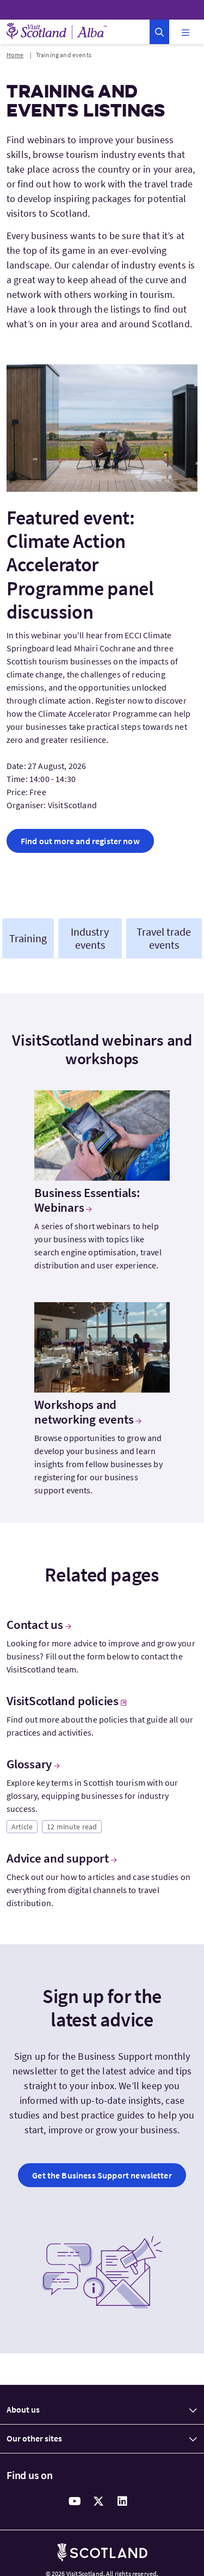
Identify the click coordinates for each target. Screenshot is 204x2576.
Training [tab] (28, 938)
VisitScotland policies (63, 1701)
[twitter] (99, 2501)
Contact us (35, 1625)
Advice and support (58, 1858)
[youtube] (75, 2501)
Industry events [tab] (90, 938)
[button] (159, 32)
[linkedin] (123, 2501)
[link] (80, 841)
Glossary (29, 1764)
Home (15, 55)
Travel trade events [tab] (164, 938)
